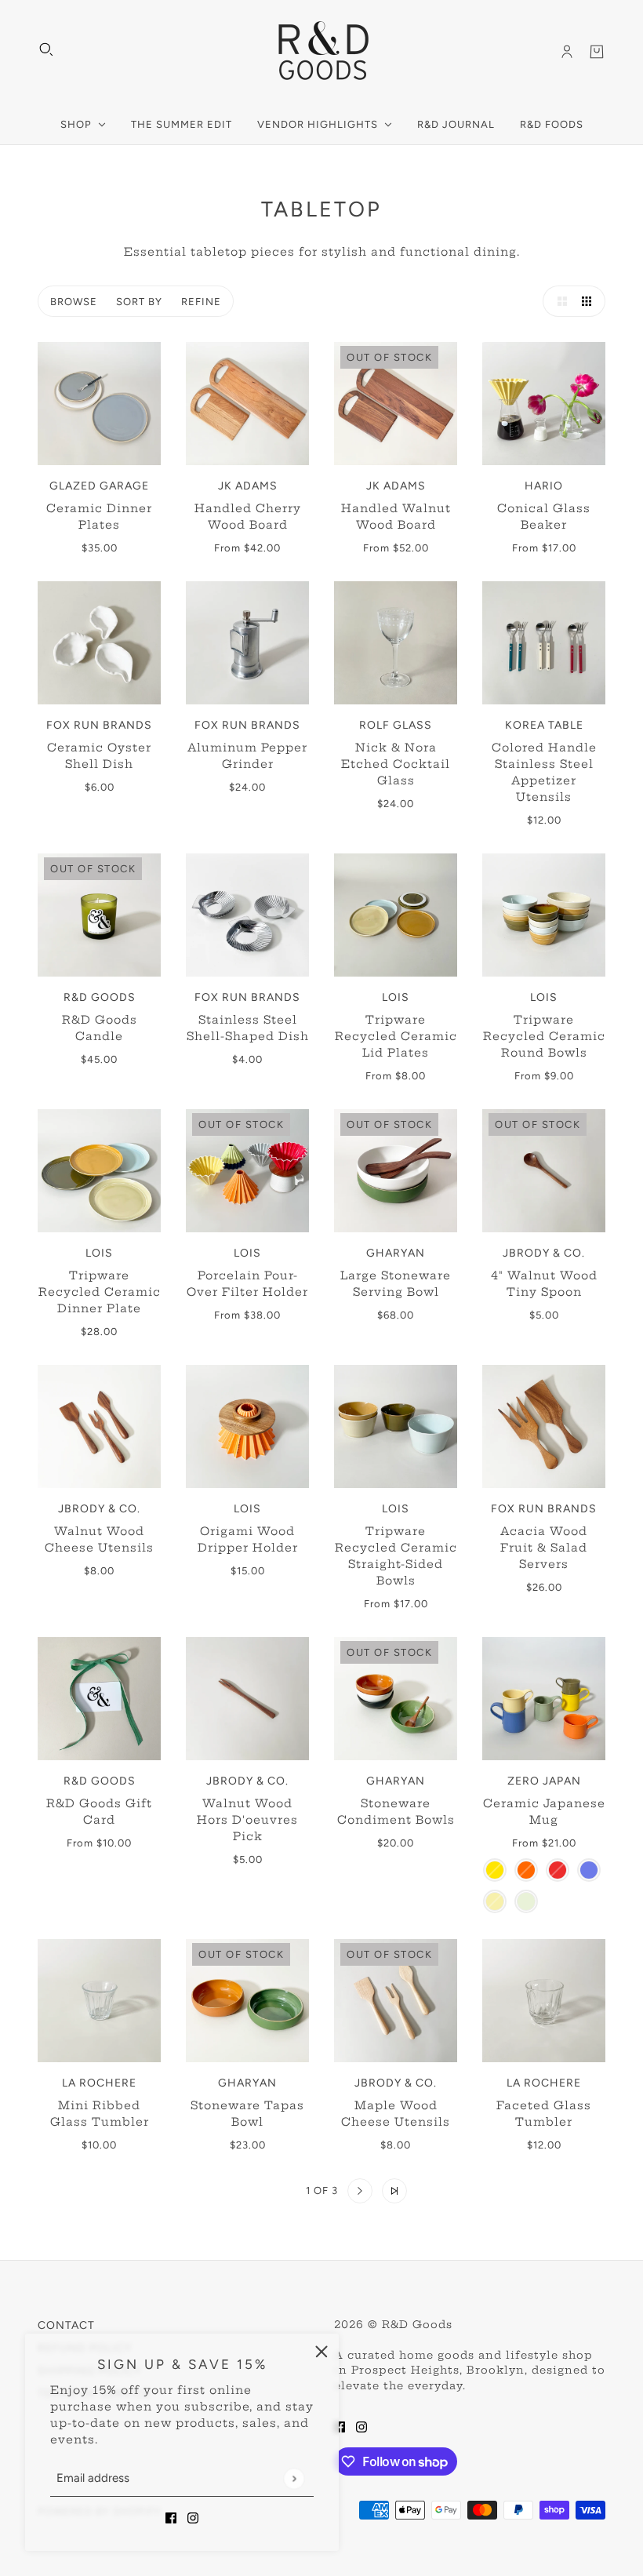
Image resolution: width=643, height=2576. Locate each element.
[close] (321, 2351)
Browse (74, 302)
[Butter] (495, 1901)
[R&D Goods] (322, 52)
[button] (558, 301)
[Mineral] (526, 1901)
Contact (66, 2325)
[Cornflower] (589, 1870)
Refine (201, 302)
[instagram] (193, 2518)
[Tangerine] (526, 1870)
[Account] (567, 52)
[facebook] (171, 2518)
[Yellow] (495, 1870)
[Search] (46, 49)
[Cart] (597, 52)
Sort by (139, 302)
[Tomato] (558, 1870)
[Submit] (294, 2478)
